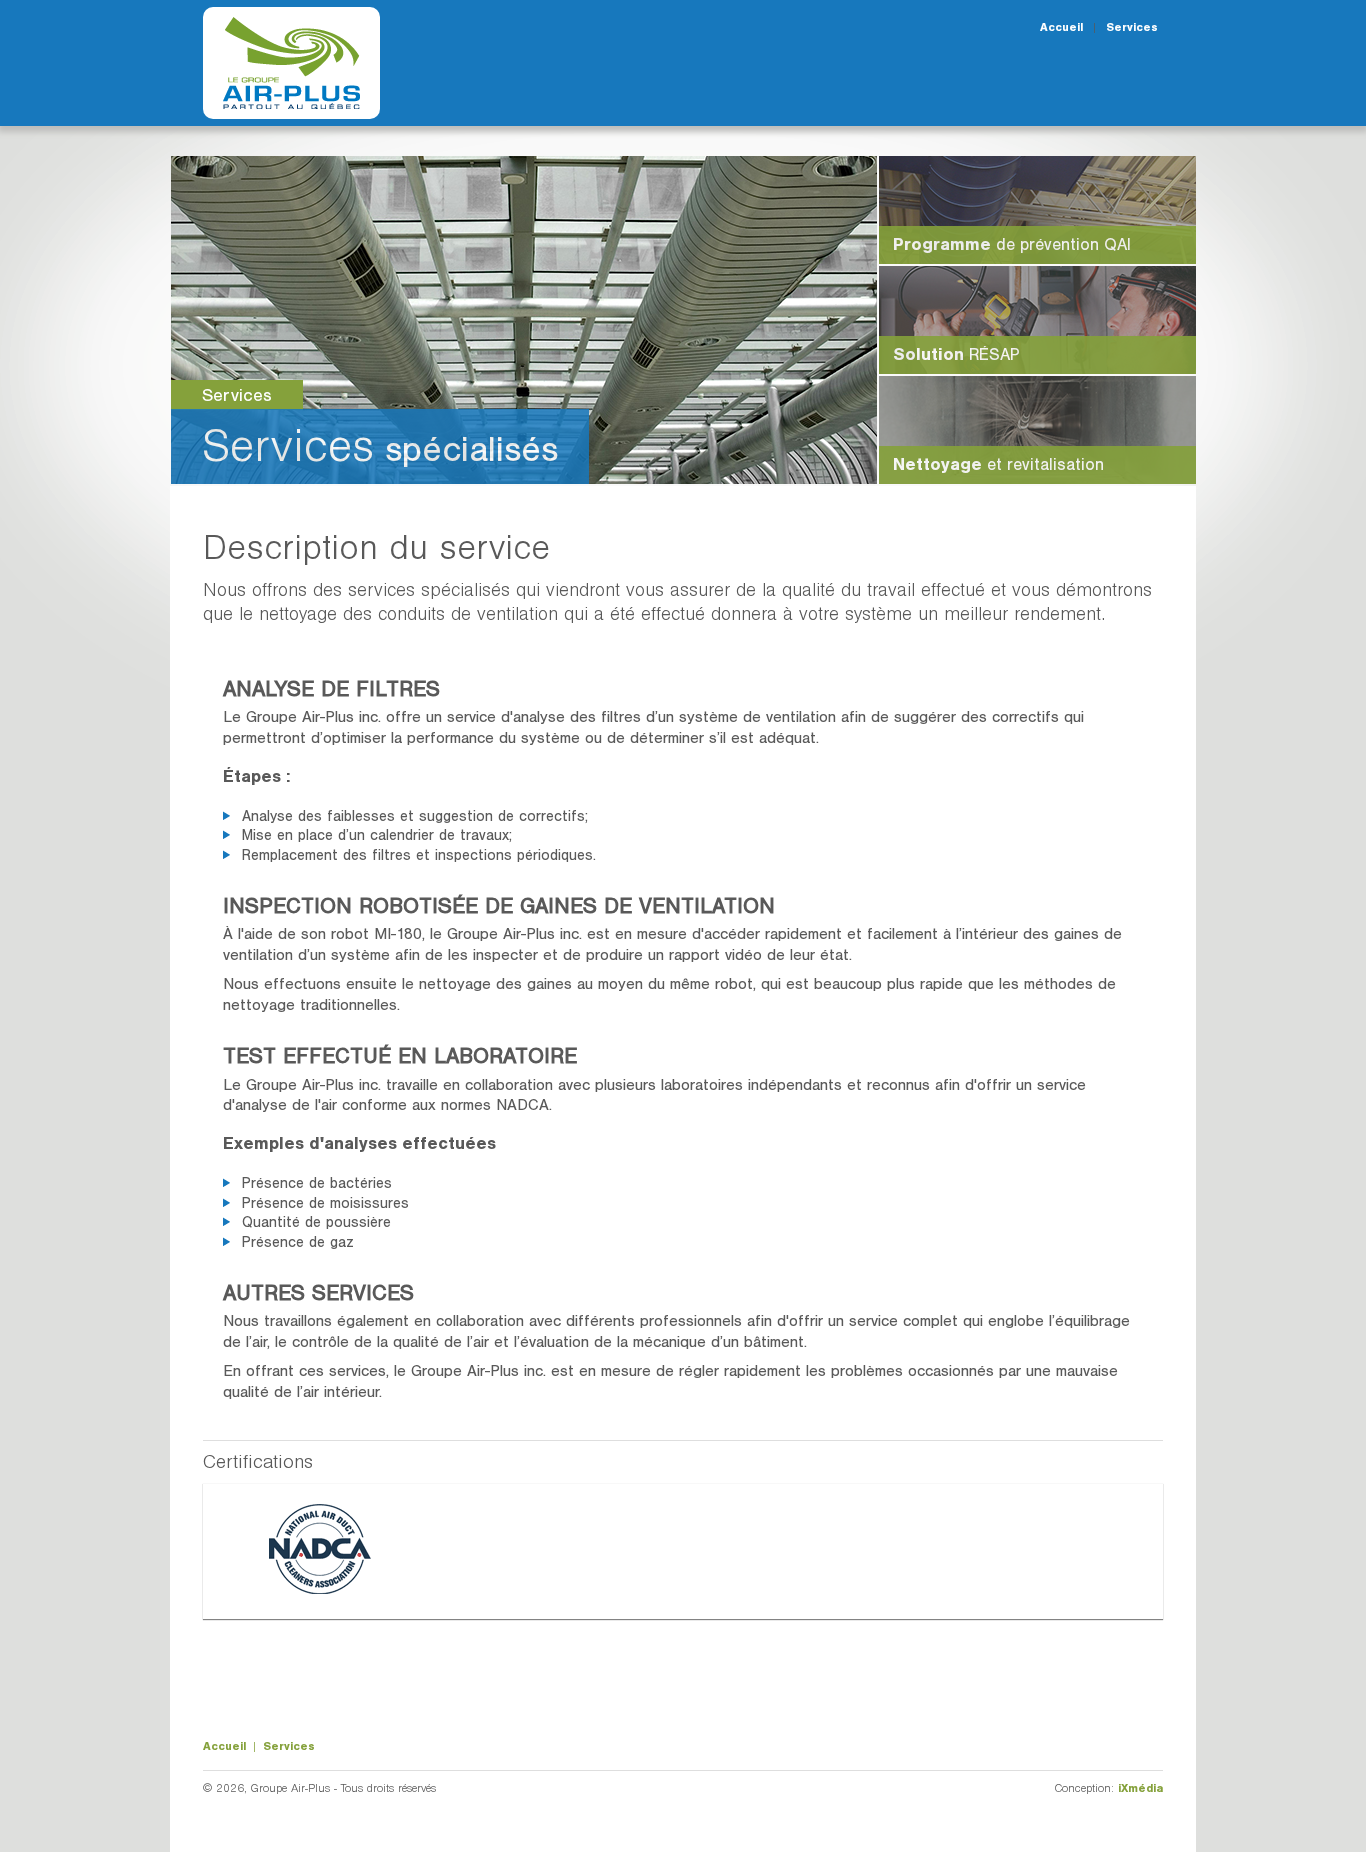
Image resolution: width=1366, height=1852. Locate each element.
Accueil (1061, 27)
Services (1132, 27)
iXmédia (1140, 1788)
